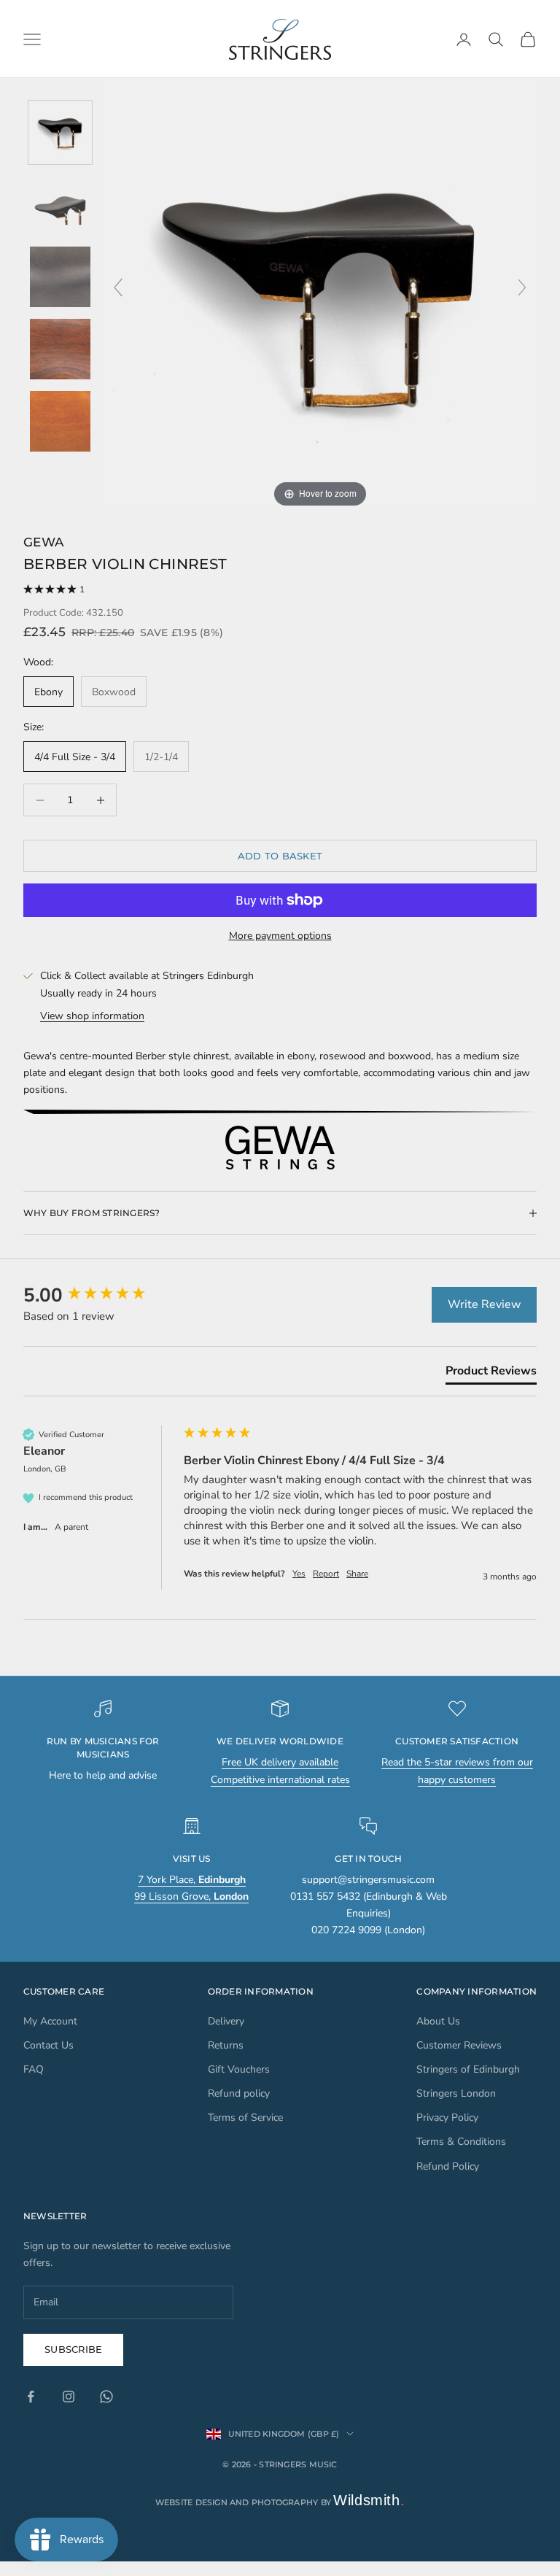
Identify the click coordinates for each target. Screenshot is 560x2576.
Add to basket (280, 856)
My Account (50, 2021)
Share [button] (357, 1574)
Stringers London (456, 2093)
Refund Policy (448, 2166)
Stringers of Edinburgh (468, 2069)
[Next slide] (522, 287)
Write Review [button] (484, 1304)
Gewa (43, 542)
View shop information (92, 1016)
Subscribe (73, 2349)
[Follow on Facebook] (31, 2397)
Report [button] (326, 1574)
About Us (438, 2021)
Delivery (226, 2021)
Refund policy (239, 2093)
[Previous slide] (118, 287)
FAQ (34, 2069)
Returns (226, 2045)
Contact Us (48, 2045)
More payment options (280, 936)
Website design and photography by (280, 2502)
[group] (100, 1296)
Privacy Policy (447, 2117)
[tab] (491, 1374)
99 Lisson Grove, (191, 1896)
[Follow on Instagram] (69, 2397)
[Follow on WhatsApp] (106, 2397)
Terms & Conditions (461, 2142)
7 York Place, (192, 1880)
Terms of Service (245, 2117)
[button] (280, 590)
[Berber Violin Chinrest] (60, 132)
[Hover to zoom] (320, 294)
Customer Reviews (459, 2045)
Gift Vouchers (239, 2069)
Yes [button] (299, 1574)
